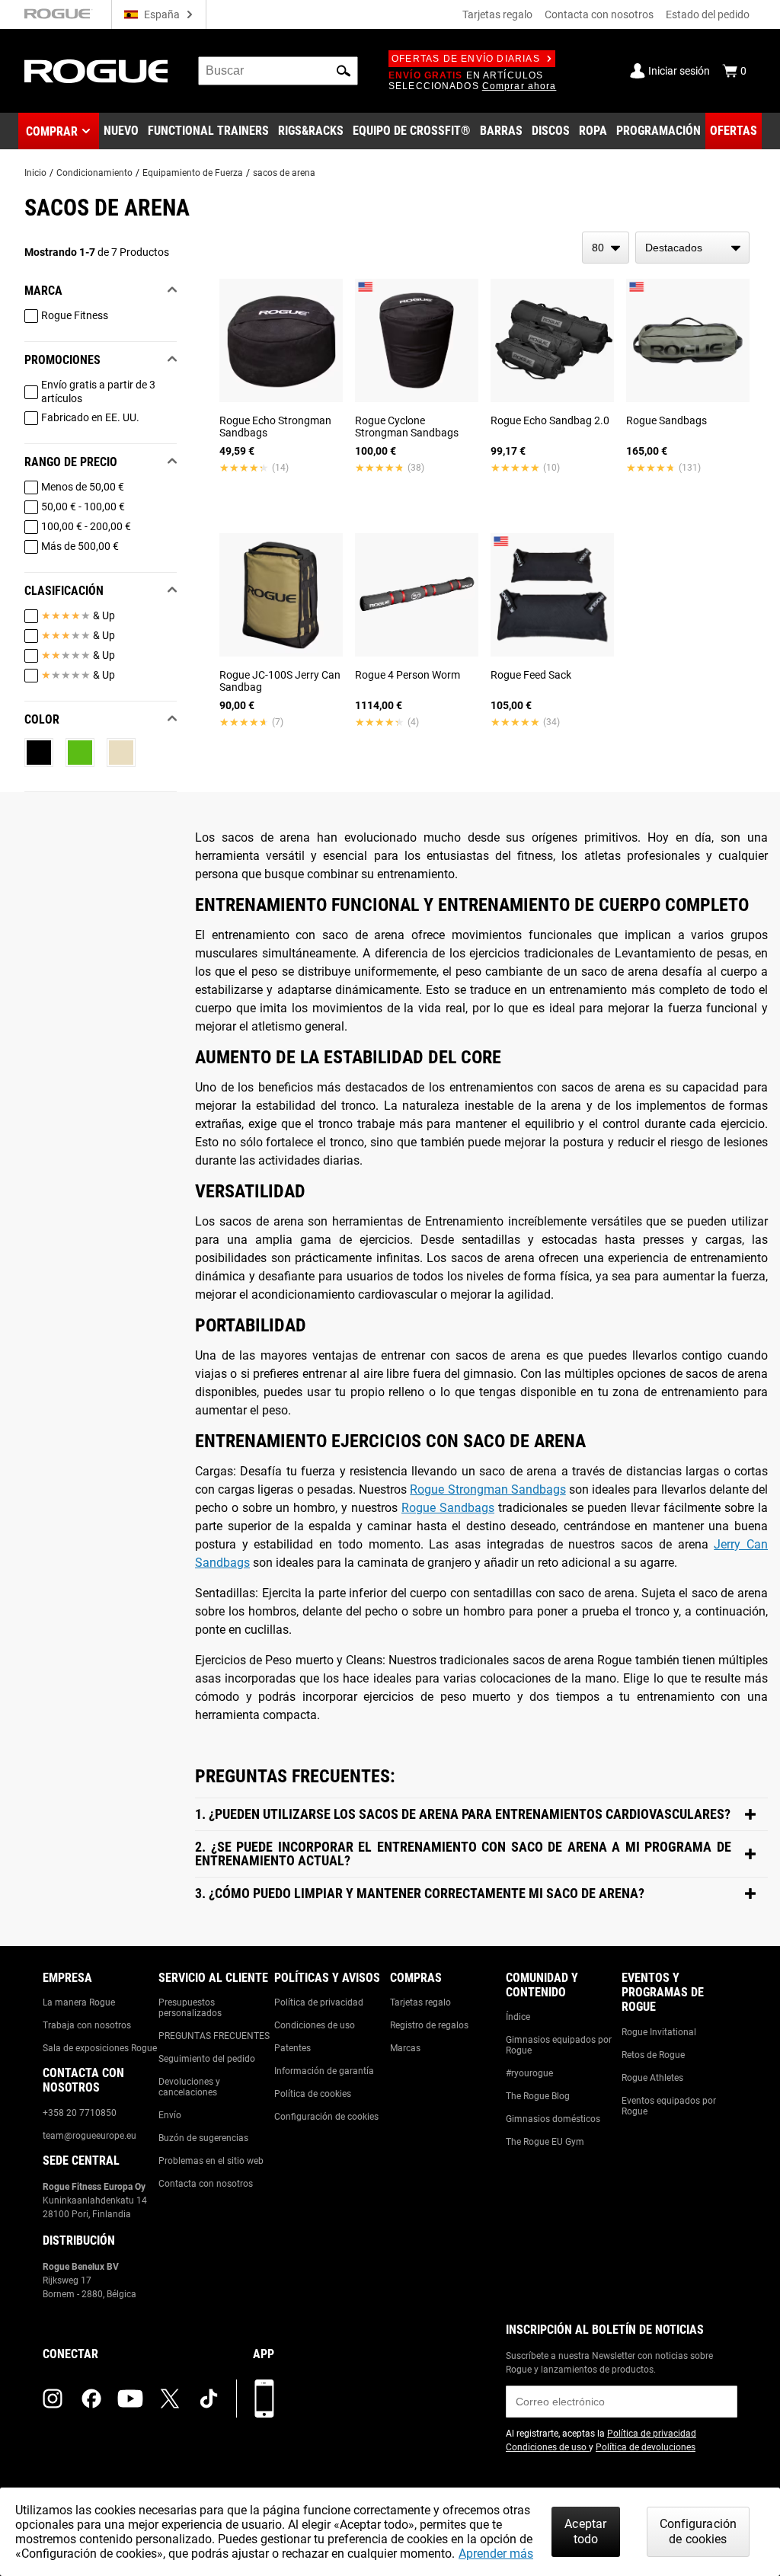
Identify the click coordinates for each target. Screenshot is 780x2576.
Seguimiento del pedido (207, 2059)
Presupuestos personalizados (190, 2008)
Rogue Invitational (659, 2032)
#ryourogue (529, 2073)
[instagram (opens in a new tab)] (53, 2399)
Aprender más (496, 2554)
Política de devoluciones (646, 2447)
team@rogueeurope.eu (90, 2136)
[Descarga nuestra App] (264, 2399)
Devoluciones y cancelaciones (189, 2087)
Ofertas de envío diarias (466, 59)
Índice (518, 2017)
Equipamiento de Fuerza (193, 173)
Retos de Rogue (653, 2055)
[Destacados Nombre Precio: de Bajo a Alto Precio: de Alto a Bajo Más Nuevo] (692, 248)
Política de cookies (313, 2094)
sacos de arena (284, 173)
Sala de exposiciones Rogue (100, 2048)
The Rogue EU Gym (545, 2142)
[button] (344, 71)
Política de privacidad (319, 2002)
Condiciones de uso (315, 2025)
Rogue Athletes (652, 2078)
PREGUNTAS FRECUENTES (214, 2036)
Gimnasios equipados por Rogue (559, 2045)
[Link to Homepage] (96, 71)
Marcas (405, 2048)
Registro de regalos (429, 2025)
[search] (278, 71)
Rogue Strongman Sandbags (487, 1489)
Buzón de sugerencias (203, 2138)
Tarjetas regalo (497, 14)
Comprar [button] (52, 131)
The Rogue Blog (538, 2096)
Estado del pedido (708, 14)
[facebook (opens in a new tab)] (91, 2399)
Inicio (35, 173)
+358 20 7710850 (80, 2113)
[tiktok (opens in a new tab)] (209, 2399)
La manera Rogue (79, 2002)
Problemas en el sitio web (211, 2161)
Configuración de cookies (326, 2117)
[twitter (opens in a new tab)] (170, 2399)
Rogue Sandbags (448, 1508)
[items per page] (606, 248)
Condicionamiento (94, 173)
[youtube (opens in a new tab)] (130, 2399)
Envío (170, 2115)
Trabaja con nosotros (87, 2025)
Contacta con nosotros (599, 14)
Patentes (292, 2048)
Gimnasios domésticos (553, 2119)
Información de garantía (324, 2071)
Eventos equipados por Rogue (669, 2106)
